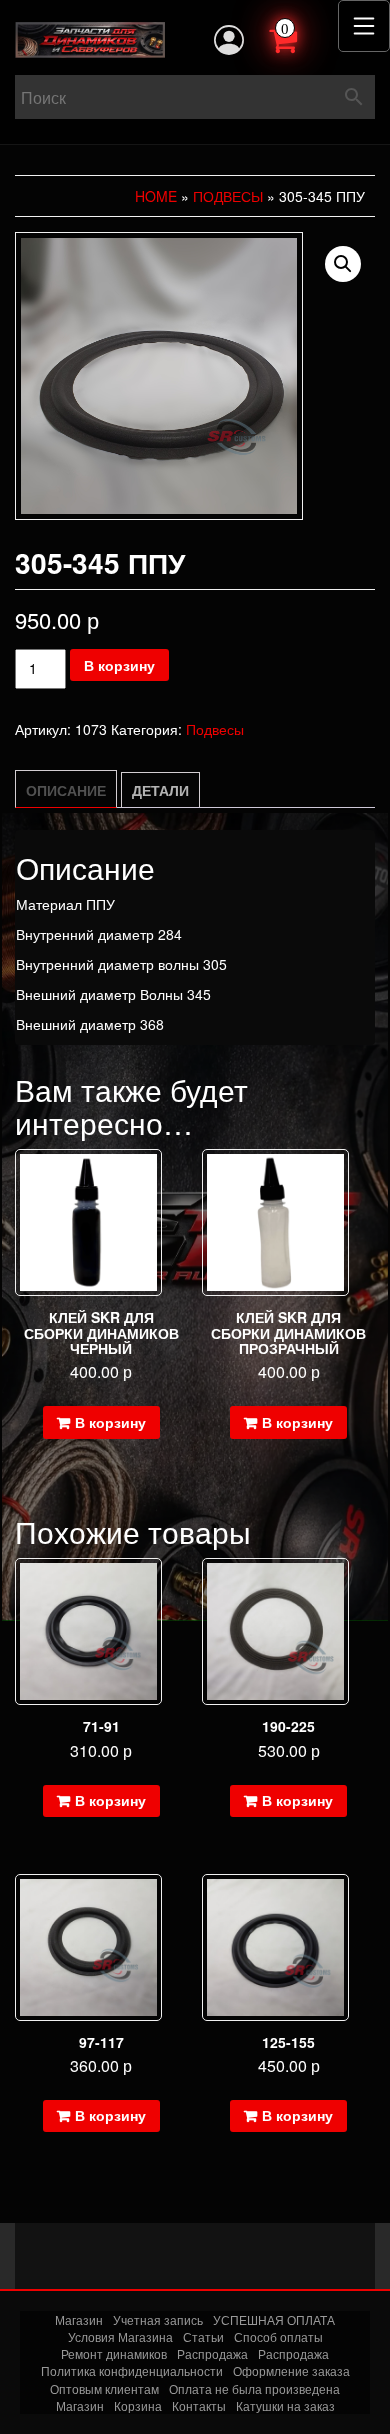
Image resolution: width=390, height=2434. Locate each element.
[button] (343, 264)
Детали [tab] (160, 790)
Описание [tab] (66, 790)
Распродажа (212, 2353)
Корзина (138, 2405)
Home (156, 196)
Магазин (79, 2319)
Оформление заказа (291, 2370)
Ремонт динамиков (114, 2353)
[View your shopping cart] (305, 38)
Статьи (203, 2336)
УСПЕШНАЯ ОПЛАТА (274, 2319)
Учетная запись (158, 2319)
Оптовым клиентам (104, 2388)
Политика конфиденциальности (132, 2370)
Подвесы (228, 196)
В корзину (119, 665)
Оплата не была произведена (254, 2388)
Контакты (199, 2405)
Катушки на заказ (285, 2405)
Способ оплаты (278, 2336)
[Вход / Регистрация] (229, 40)
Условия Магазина (120, 2336)
